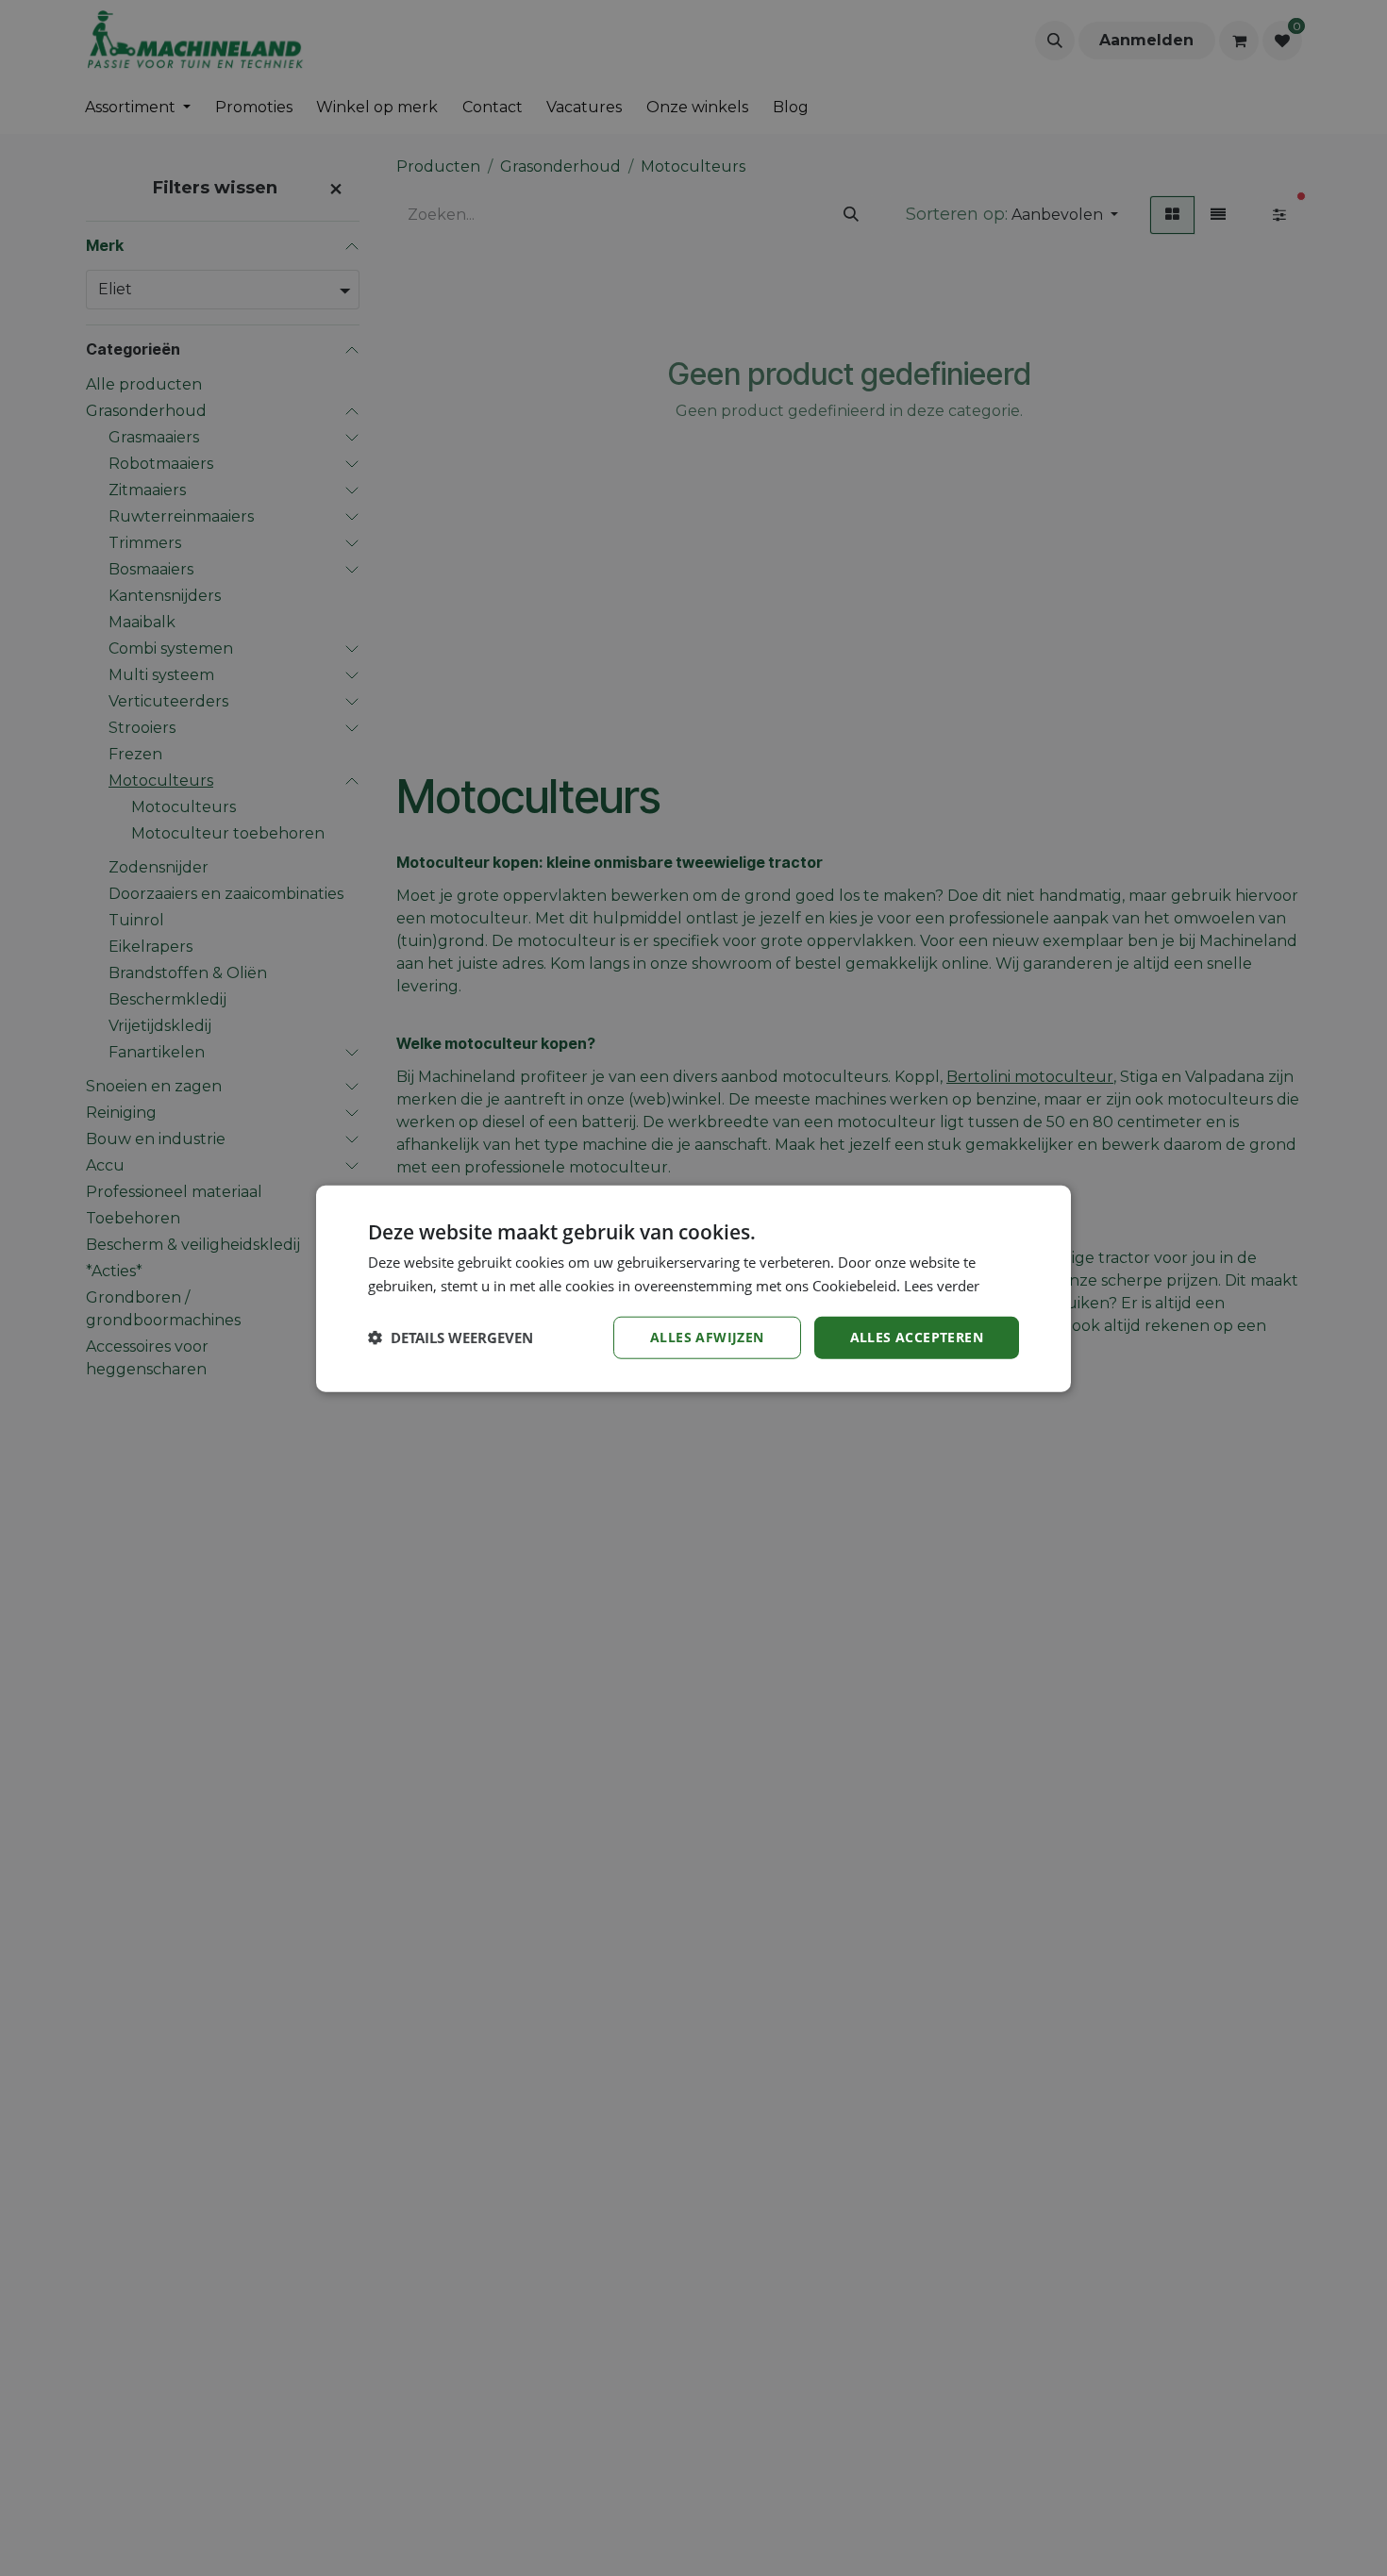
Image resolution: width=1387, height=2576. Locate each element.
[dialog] (693, 1288)
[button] (451, 1337)
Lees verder (942, 1285)
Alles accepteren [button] (917, 1336)
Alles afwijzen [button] (707, 1336)
